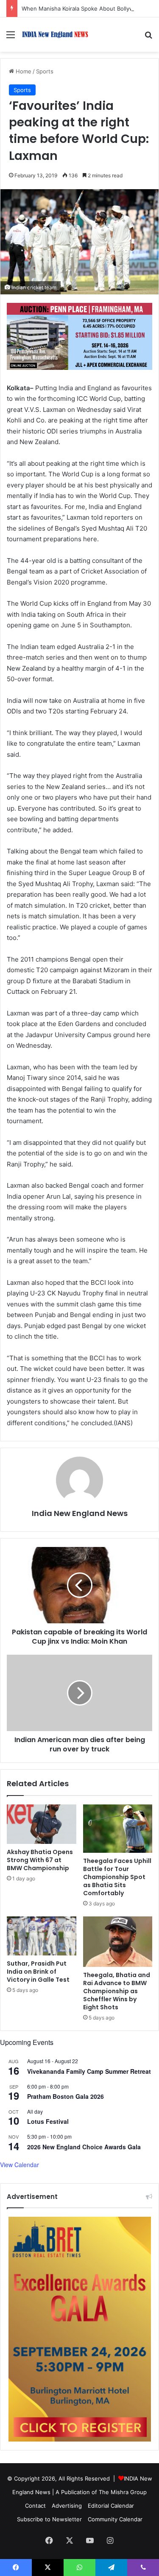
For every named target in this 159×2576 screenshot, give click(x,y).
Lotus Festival (48, 2121)
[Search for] (148, 38)
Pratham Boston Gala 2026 (66, 2096)
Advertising (67, 2506)
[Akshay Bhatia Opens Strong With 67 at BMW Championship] (42, 1824)
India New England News (80, 1513)
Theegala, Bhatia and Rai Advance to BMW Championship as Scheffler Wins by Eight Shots (117, 1991)
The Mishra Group (123, 2492)
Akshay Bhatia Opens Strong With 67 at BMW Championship (40, 1860)
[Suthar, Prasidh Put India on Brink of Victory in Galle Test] (42, 1936)
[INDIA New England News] (55, 35)
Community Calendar (115, 2519)
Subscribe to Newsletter (49, 2519)
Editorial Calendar (111, 2506)
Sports (45, 71)
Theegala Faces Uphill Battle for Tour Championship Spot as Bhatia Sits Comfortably (117, 1877)
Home (23, 71)
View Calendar (20, 2165)
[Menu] (11, 38)
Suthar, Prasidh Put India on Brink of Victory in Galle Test (38, 1972)
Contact (35, 2506)
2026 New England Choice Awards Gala (84, 2147)
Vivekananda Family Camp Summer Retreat (89, 2071)
